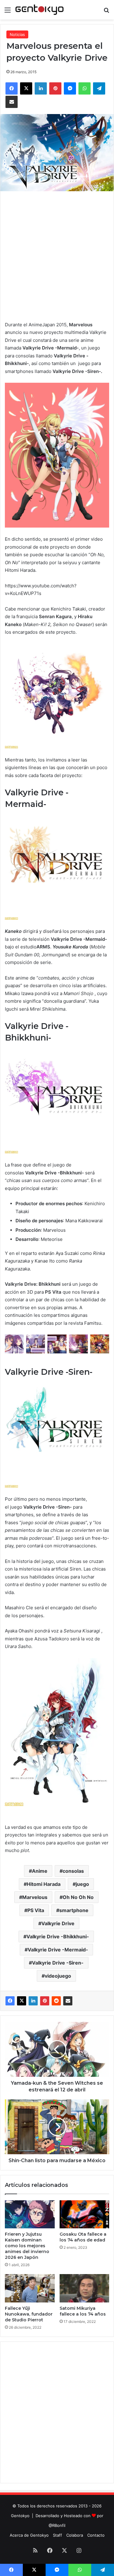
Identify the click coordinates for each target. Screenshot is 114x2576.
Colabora (75, 2535)
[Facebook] (10, 2001)
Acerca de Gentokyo (29, 2535)
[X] (22, 2001)
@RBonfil (57, 2525)
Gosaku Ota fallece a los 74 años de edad (83, 2237)
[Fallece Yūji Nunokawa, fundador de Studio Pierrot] (30, 2288)
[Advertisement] (57, 254)
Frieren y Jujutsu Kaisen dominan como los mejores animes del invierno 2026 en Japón (27, 2246)
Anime (40, 1871)
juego (82, 1884)
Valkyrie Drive (58, 1923)
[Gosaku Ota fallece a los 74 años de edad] (85, 2214)
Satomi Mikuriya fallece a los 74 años (83, 2311)
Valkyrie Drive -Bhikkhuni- (58, 1936)
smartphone (74, 1910)
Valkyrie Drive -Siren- (58, 1963)
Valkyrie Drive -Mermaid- (58, 1950)
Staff (57, 2535)
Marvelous (35, 1897)
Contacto (96, 2535)
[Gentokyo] (40, 10)
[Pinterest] (45, 2001)
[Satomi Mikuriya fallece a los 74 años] (85, 2288)
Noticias (17, 34)
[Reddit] (56, 2001)
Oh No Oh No (78, 1897)
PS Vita (36, 1910)
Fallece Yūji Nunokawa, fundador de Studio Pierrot (29, 2314)
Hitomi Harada (44, 1884)
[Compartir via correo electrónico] (68, 2001)
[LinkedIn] (33, 2001)
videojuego (58, 1976)
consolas (73, 1871)
